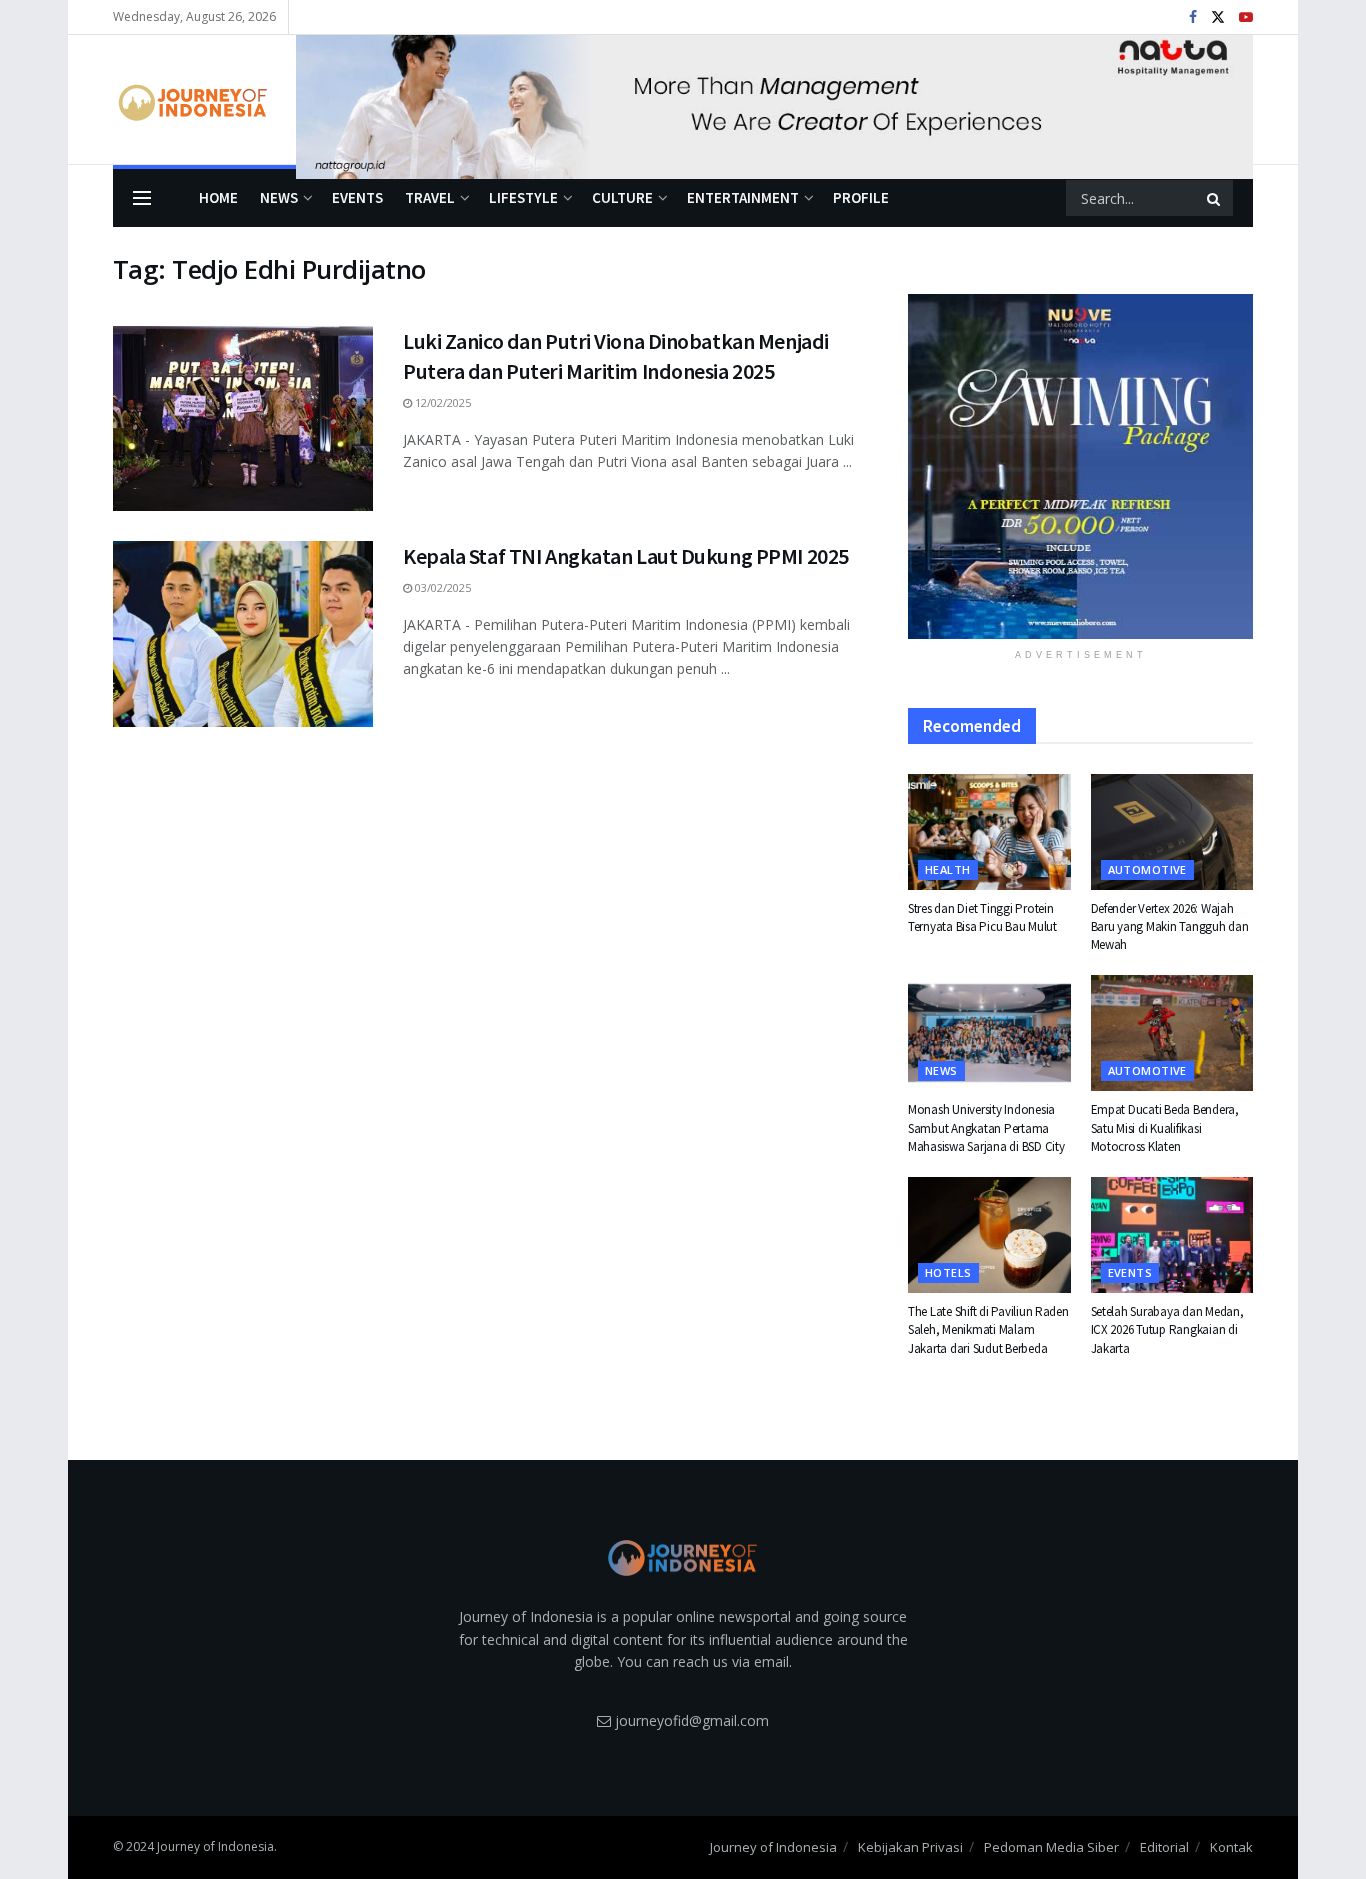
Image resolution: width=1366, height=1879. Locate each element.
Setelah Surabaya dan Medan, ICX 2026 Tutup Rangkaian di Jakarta (1167, 1329)
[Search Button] (1215, 198)
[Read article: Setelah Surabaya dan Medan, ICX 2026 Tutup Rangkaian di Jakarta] (1172, 1235)
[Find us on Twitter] (1218, 17)
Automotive (1147, 869)
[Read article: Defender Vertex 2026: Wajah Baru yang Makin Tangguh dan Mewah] (1172, 832)
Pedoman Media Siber (1051, 1847)
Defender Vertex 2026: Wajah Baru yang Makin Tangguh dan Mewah (1170, 926)
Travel (430, 197)
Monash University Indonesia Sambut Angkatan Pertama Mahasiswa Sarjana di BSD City (986, 1127)
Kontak (1231, 1847)
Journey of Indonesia (773, 1847)
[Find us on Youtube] (1246, 17)
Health (948, 869)
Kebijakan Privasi (910, 1847)
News (279, 197)
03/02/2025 (441, 587)
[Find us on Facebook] (1193, 17)
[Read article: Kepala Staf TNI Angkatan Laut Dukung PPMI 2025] (243, 634)
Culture (622, 197)
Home (218, 197)
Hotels (948, 1272)
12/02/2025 (441, 402)
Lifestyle (523, 197)
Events (357, 197)
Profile (861, 197)
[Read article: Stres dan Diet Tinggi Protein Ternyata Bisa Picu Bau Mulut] (989, 832)
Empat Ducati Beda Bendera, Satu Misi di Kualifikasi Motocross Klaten (1165, 1127)
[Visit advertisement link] (774, 100)
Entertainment (743, 197)
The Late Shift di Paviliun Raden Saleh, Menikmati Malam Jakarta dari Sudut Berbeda (988, 1329)
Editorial (1164, 1847)
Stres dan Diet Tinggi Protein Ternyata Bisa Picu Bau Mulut (982, 917)
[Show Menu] (142, 198)
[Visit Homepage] (190, 100)
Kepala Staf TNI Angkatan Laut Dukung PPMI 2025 (626, 556)
